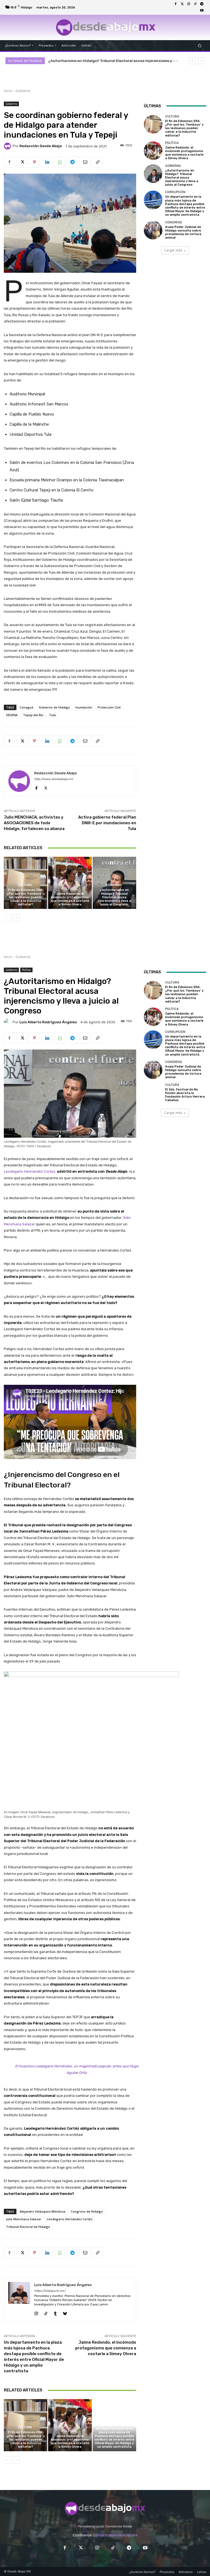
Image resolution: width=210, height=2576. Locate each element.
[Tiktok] (195, 4)
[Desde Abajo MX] (106, 27)
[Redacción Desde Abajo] (8, 146)
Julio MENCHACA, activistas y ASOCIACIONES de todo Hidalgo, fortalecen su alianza (34, 823)
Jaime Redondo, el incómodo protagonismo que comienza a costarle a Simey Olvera (70, 899)
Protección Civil (109, 707)
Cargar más (173, 250)
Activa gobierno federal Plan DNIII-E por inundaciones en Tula (107, 823)
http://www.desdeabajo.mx (54, 779)
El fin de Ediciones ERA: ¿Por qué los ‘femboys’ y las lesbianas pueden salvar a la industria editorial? (26, 897)
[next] (201, 61)
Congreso (174, 222)
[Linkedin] (47, 162)
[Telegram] (202, 4)
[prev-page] (7, 918)
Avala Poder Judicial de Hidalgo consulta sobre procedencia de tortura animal (183, 232)
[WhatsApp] (60, 162)
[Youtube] (202, 11)
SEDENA (12, 715)
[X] (22, 162)
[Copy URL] (97, 162)
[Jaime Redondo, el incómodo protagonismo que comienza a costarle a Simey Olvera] (70, 883)
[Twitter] (182, 4)
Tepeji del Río (33, 715)
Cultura (25, 885)
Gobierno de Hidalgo (54, 707)
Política (69, 889)
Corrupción (175, 192)
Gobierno (23, 91)
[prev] (192, 61)
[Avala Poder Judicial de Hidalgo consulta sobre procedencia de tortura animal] (153, 230)
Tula (52, 715)
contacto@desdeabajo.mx (115, 2535)
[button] (200, 45)
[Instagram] (189, 4)
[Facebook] (176, 4)
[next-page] (16, 918)
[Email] (85, 162)
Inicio (8, 91)
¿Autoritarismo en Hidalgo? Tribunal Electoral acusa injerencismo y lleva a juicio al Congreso (114, 897)
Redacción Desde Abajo (41, 146)
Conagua (27, 707)
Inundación (84, 707)
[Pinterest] (34, 162)
